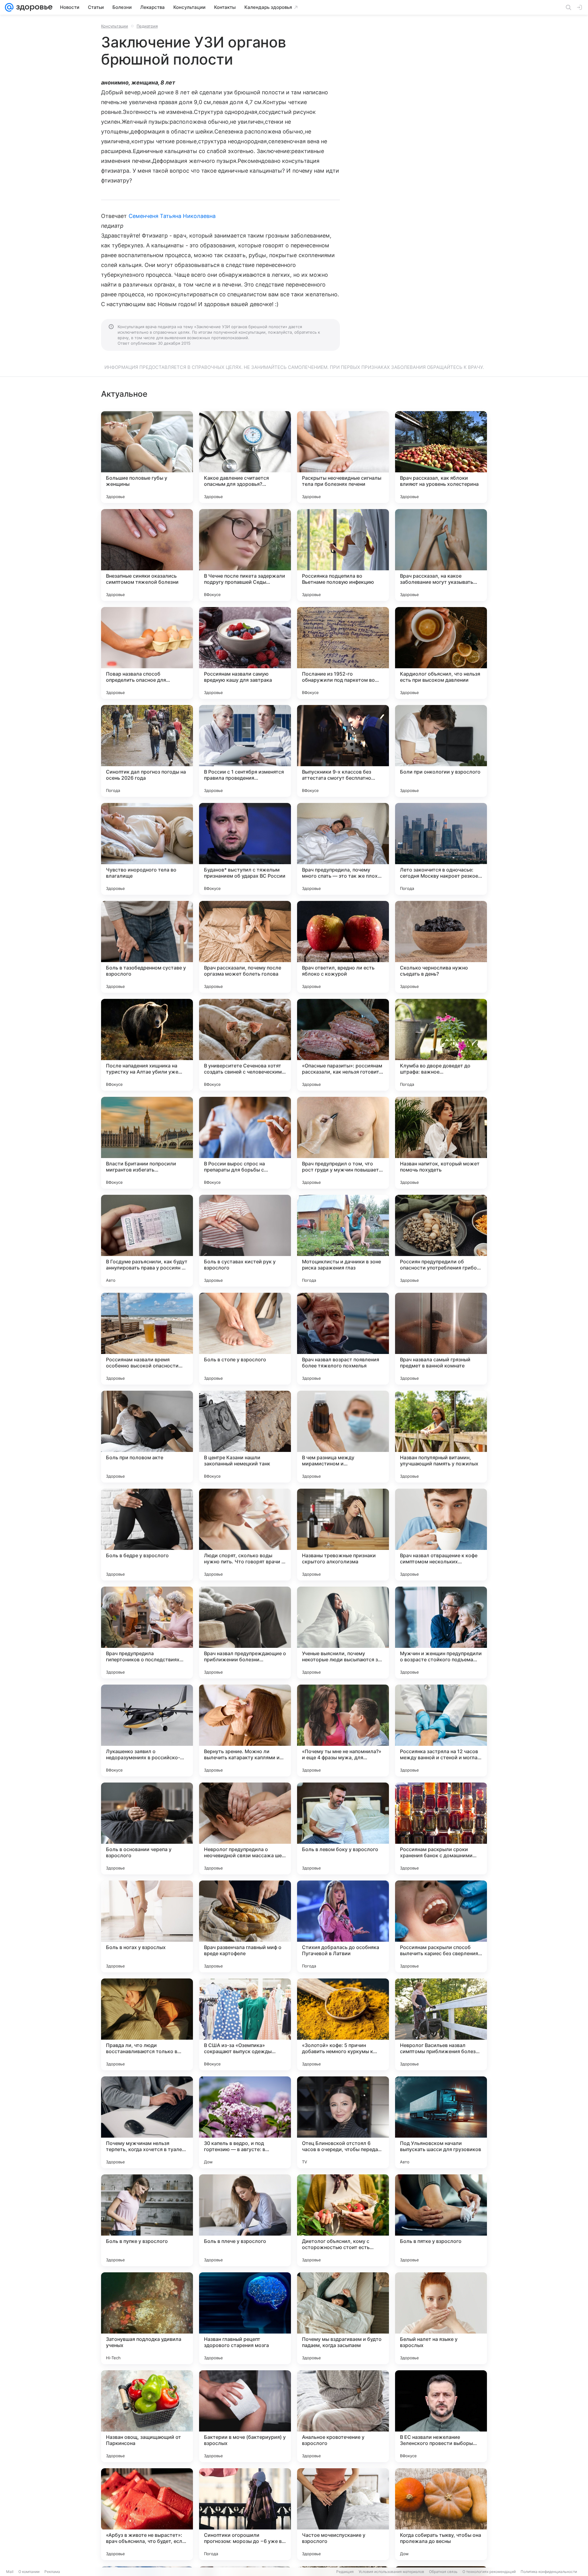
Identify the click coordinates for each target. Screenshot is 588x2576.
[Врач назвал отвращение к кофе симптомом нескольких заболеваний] (441, 1535)
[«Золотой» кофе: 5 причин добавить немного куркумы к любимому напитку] (343, 2024)
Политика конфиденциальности (549, 2572)
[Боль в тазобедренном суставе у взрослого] (147, 947)
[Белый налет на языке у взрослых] (441, 2318)
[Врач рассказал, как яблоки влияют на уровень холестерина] (441, 457)
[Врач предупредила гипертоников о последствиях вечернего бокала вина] (147, 1633)
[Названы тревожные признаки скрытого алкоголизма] (343, 1535)
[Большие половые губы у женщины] (147, 457)
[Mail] (9, 7)
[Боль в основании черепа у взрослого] (147, 1828)
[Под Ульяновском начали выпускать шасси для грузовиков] (441, 2122)
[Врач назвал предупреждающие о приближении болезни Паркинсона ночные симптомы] (245, 1633)
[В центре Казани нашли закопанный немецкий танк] (245, 1437)
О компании (29, 2572)
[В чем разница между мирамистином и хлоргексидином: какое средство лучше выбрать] (343, 1437)
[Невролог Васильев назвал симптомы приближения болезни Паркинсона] (441, 2024)
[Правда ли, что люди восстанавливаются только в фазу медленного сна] (147, 2024)
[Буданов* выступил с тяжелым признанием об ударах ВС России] (245, 849)
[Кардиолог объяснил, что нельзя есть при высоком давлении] (441, 653)
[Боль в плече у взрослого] (245, 2220)
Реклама (52, 2572)
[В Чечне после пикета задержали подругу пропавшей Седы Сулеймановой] (245, 555)
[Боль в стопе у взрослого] (245, 1339)
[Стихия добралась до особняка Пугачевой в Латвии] (343, 1926)
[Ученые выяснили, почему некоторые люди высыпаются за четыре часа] (343, 1633)
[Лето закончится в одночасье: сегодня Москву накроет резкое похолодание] (441, 849)
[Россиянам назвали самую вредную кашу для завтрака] (245, 653)
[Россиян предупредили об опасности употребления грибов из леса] (441, 1241)
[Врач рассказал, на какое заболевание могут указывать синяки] (441, 555)
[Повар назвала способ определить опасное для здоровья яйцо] (147, 653)
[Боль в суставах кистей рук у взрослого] (245, 1241)
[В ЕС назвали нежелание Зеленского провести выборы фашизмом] (441, 2416)
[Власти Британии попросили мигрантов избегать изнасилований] (147, 1143)
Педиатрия (147, 26)
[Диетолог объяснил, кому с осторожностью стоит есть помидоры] (343, 2220)
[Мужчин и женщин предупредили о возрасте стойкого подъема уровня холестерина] (441, 1633)
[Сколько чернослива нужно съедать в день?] (441, 947)
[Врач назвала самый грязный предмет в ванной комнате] (441, 1339)
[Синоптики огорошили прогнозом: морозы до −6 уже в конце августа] (245, 2514)
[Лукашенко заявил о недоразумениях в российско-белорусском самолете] (147, 1730)
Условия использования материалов (391, 2572)
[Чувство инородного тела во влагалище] (147, 849)
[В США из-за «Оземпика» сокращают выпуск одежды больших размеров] (245, 2024)
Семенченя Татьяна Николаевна (172, 216)
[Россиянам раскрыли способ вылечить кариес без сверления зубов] (441, 1926)
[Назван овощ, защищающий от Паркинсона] (147, 2416)
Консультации (115, 26)
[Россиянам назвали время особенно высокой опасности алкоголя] (147, 1339)
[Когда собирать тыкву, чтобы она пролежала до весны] (441, 2514)
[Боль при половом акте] (147, 1437)
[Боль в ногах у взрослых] (147, 1926)
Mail (10, 2572)
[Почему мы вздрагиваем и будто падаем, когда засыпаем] (343, 2318)
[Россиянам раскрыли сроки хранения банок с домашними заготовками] (441, 1828)
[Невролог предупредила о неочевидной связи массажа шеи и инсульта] (245, 1828)
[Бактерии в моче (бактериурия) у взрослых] (245, 2416)
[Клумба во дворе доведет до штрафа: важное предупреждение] (441, 1045)
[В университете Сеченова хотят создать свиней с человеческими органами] (245, 1045)
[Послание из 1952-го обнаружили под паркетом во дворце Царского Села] (343, 653)
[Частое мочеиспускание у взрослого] (343, 2514)
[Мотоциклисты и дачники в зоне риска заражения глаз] (343, 1241)
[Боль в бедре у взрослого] (147, 1535)
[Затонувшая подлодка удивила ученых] (147, 2318)
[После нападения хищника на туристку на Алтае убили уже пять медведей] (147, 1045)
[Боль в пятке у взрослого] (441, 2220)
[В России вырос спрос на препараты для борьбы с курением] (245, 1143)
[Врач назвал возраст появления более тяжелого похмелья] (343, 1339)
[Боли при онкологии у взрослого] (441, 751)
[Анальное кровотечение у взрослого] (343, 2416)
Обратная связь (443, 2572)
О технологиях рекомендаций (489, 2572)
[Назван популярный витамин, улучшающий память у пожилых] (441, 1437)
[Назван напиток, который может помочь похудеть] (441, 1143)
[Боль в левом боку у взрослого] (343, 1828)
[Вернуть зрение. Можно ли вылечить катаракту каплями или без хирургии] (245, 1730)
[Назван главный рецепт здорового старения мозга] (245, 2318)
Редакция (345, 2572)
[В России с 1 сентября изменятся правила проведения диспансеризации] (245, 751)
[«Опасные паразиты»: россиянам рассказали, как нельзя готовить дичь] (343, 1045)
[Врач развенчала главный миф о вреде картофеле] (245, 1926)
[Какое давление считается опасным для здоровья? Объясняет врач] (245, 457)
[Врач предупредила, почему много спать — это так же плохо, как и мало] (343, 849)
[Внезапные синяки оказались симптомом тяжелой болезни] (147, 555)
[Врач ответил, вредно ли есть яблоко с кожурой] (343, 947)
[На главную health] (33, 7)
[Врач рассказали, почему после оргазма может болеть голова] (245, 947)
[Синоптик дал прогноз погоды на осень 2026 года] (147, 751)
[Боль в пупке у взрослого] (147, 2220)
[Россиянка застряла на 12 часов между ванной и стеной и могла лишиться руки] (441, 1730)
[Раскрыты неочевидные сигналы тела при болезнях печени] (343, 457)
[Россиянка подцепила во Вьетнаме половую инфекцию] (343, 555)
